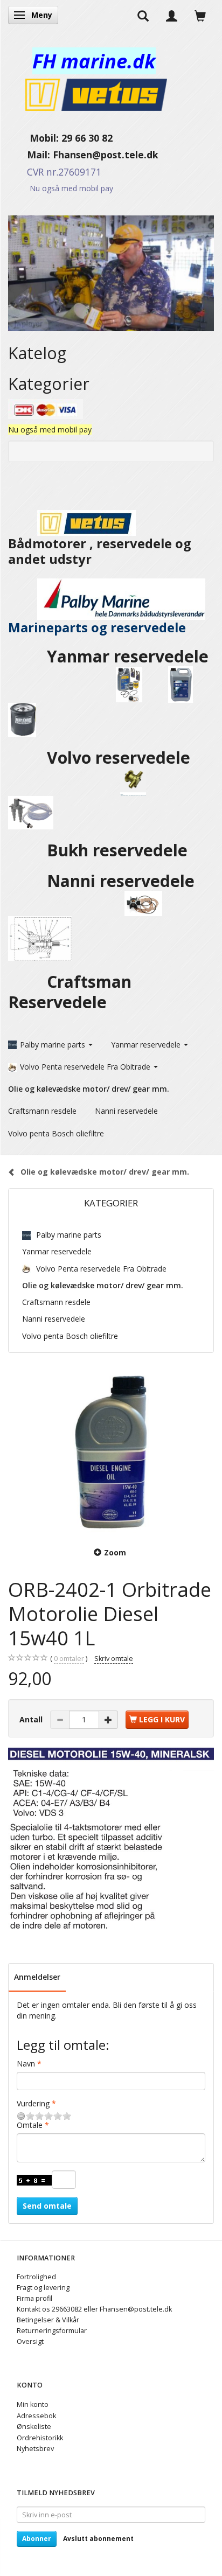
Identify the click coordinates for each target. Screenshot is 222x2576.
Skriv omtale (114, 1659)
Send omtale (47, 2206)
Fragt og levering (43, 2288)
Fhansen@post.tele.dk (106, 155)
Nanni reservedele (123, 881)
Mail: (30, 155)
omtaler (69, 1659)
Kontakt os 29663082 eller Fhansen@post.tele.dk (94, 2309)
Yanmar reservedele (128, 656)
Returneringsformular (52, 2331)
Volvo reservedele (123, 758)
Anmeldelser (37, 1977)
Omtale (30, 2125)
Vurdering (33, 2103)
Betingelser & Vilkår (48, 2320)
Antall (32, 1719)
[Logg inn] (172, 15)
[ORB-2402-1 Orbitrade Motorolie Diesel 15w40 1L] (111, 1451)
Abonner (37, 2539)
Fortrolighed (36, 2277)
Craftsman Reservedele (70, 992)
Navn (26, 2064)
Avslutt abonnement (98, 2539)
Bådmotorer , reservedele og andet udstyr (100, 551)
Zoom (115, 1552)
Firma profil (34, 2298)
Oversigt (30, 2341)
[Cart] (200, 15)
